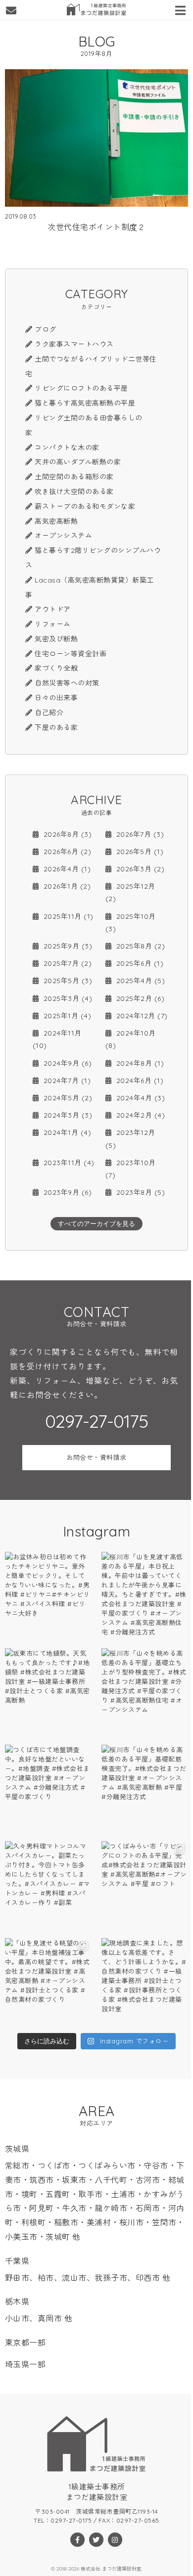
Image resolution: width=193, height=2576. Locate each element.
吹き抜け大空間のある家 (74, 492)
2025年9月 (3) (67, 946)
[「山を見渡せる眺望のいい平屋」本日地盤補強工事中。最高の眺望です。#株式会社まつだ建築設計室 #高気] (48, 1981)
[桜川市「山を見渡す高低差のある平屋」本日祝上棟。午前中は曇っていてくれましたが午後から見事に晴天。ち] (145, 1595)
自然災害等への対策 (67, 683)
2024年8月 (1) (139, 1063)
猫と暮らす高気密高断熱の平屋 (85, 403)
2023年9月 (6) (66, 1192)
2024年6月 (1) (139, 1081)
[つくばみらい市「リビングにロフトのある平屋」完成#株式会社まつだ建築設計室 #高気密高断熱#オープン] (145, 1884)
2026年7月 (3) (139, 834)
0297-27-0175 (96, 1421)
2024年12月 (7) (141, 1016)
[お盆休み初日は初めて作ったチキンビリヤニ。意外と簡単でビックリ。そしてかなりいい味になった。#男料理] (48, 1595)
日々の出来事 (56, 698)
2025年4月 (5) (139, 981)
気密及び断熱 (56, 639)
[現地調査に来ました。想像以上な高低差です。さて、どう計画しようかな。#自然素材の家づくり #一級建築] (145, 1981)
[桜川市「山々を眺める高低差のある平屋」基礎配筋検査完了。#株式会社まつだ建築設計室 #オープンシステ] (145, 1788)
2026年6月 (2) (66, 852)
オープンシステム (63, 536)
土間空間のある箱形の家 (74, 477)
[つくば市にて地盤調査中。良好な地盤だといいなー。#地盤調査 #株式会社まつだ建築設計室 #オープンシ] (48, 1788)
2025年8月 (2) (139, 946)
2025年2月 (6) (139, 998)
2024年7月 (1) (66, 1081)
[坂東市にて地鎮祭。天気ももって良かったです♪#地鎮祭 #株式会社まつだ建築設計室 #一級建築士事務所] (48, 1692)
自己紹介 (49, 713)
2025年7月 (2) (66, 963)
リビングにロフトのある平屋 (81, 388)
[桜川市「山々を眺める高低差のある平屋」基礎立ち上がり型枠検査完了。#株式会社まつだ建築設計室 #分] (145, 1692)
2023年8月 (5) (139, 1192)
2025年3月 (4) (67, 998)
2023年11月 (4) (68, 1163)
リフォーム (53, 624)
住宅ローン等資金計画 (71, 654)
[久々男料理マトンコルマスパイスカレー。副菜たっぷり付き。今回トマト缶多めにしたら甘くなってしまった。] (48, 1884)
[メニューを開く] (182, 9)
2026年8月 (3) (66, 834)
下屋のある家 (56, 727)
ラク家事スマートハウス (74, 344)
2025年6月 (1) (139, 963)
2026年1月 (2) (66, 886)
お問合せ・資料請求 (96, 1457)
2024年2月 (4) (139, 1115)
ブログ (46, 329)
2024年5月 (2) (67, 1098)
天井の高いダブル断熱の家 (78, 462)
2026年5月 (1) (139, 852)
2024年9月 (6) (66, 1063)
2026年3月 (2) (139, 869)
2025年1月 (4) (66, 1016)
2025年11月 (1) (67, 916)
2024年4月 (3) (139, 1098)
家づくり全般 (56, 668)
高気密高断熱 (56, 521)
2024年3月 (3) (67, 1115)
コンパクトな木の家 (67, 448)
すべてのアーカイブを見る (96, 1224)
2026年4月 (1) (66, 869)
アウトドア (53, 609)
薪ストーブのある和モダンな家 (85, 506)
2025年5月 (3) (67, 981)
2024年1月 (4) (66, 1132)
